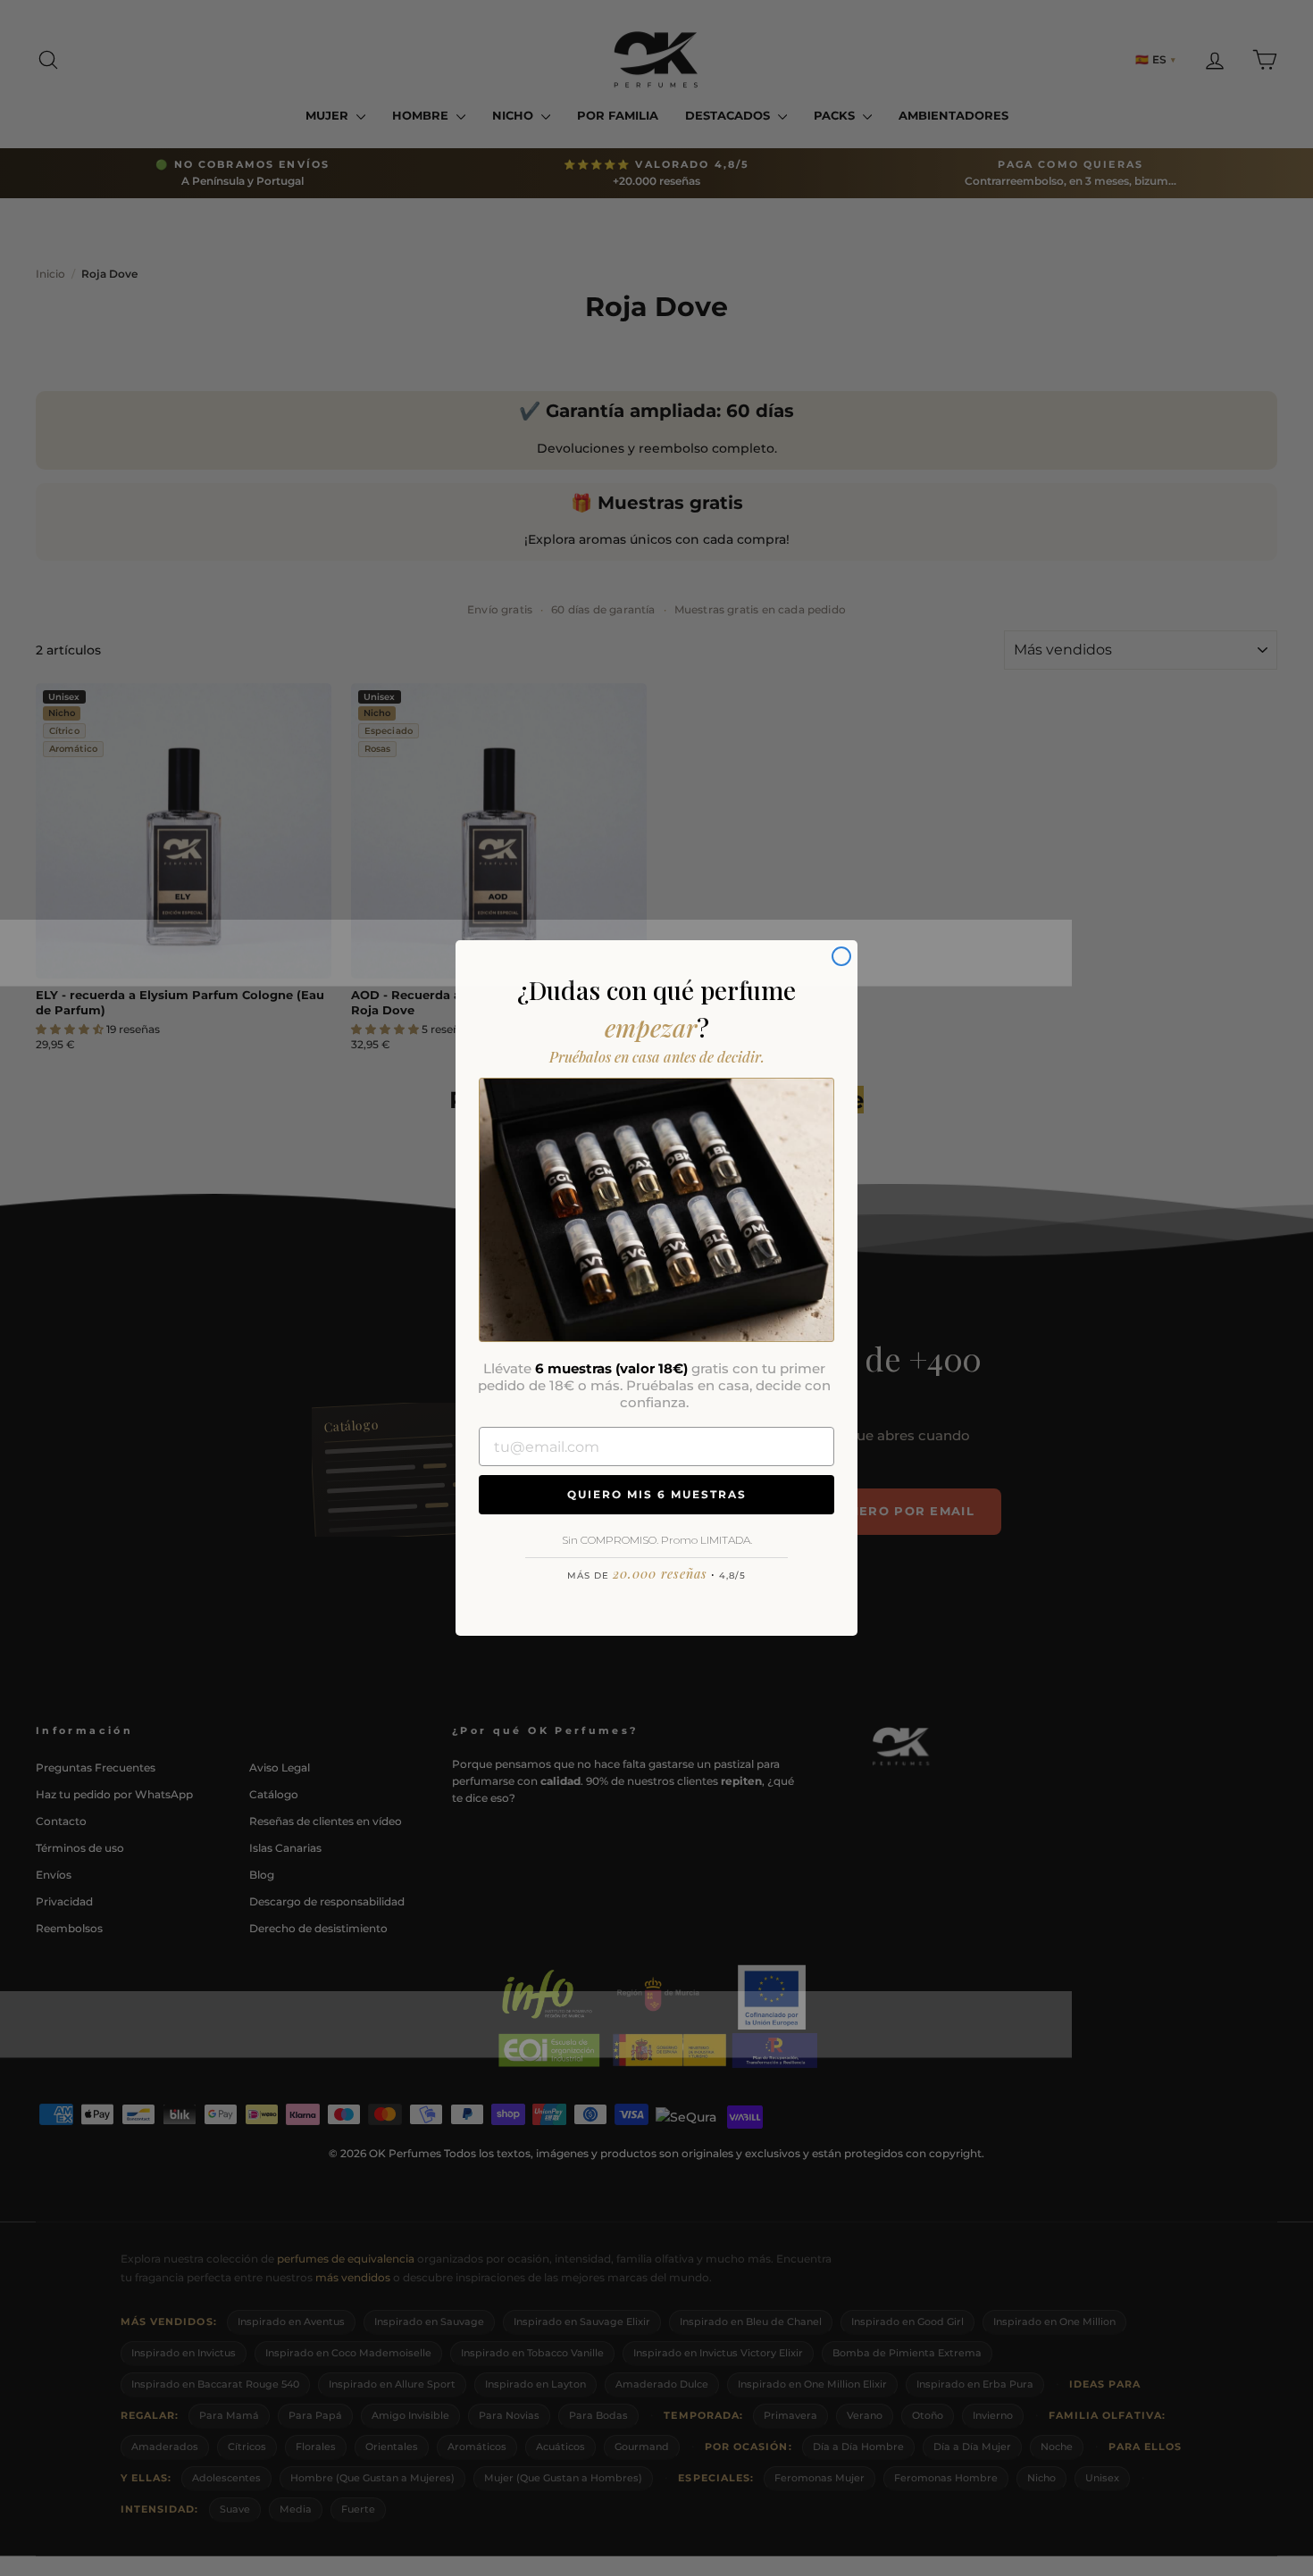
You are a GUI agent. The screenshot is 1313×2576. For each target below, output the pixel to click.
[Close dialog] (841, 956)
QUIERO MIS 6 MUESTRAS (657, 1494)
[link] (656, 1210)
